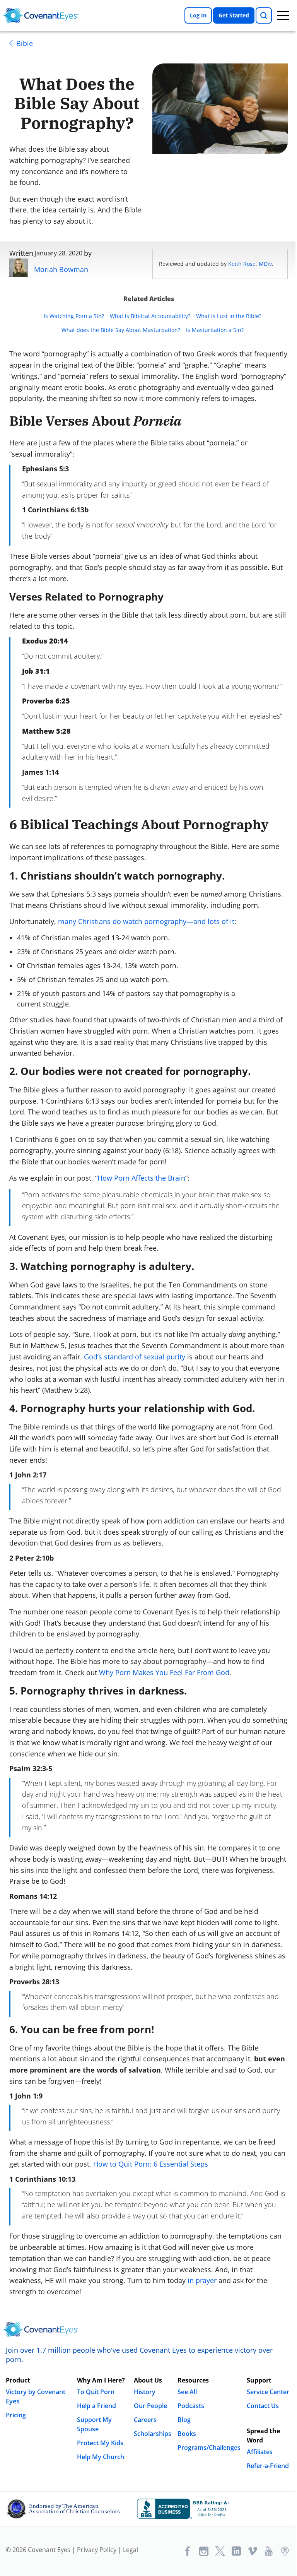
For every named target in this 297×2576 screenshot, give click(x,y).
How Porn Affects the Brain (141, 1178)
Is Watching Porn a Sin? (74, 316)
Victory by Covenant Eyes (36, 2396)
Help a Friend (96, 2406)
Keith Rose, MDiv (250, 264)
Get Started (234, 15)
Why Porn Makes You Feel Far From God (164, 1672)
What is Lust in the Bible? (229, 316)
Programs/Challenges (209, 2448)
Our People (150, 2406)
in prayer (202, 2280)
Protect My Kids (100, 2443)
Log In (198, 15)
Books (187, 2434)
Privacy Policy (97, 2550)
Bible (25, 43)
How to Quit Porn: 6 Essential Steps (151, 2164)
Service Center (268, 2392)
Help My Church (101, 2457)
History (145, 2392)
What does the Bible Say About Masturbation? (121, 330)
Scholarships (153, 2434)
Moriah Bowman (61, 269)
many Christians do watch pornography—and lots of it (146, 921)
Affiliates (260, 2452)
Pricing (16, 2415)
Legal (131, 2550)
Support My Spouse (94, 2424)
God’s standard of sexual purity (135, 1357)
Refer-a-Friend (268, 2466)
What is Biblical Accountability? (150, 316)
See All (187, 2392)
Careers (145, 2420)
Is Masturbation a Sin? (215, 330)
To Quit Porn (96, 2392)
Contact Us (263, 2406)
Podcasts (191, 2406)
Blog (184, 2420)
